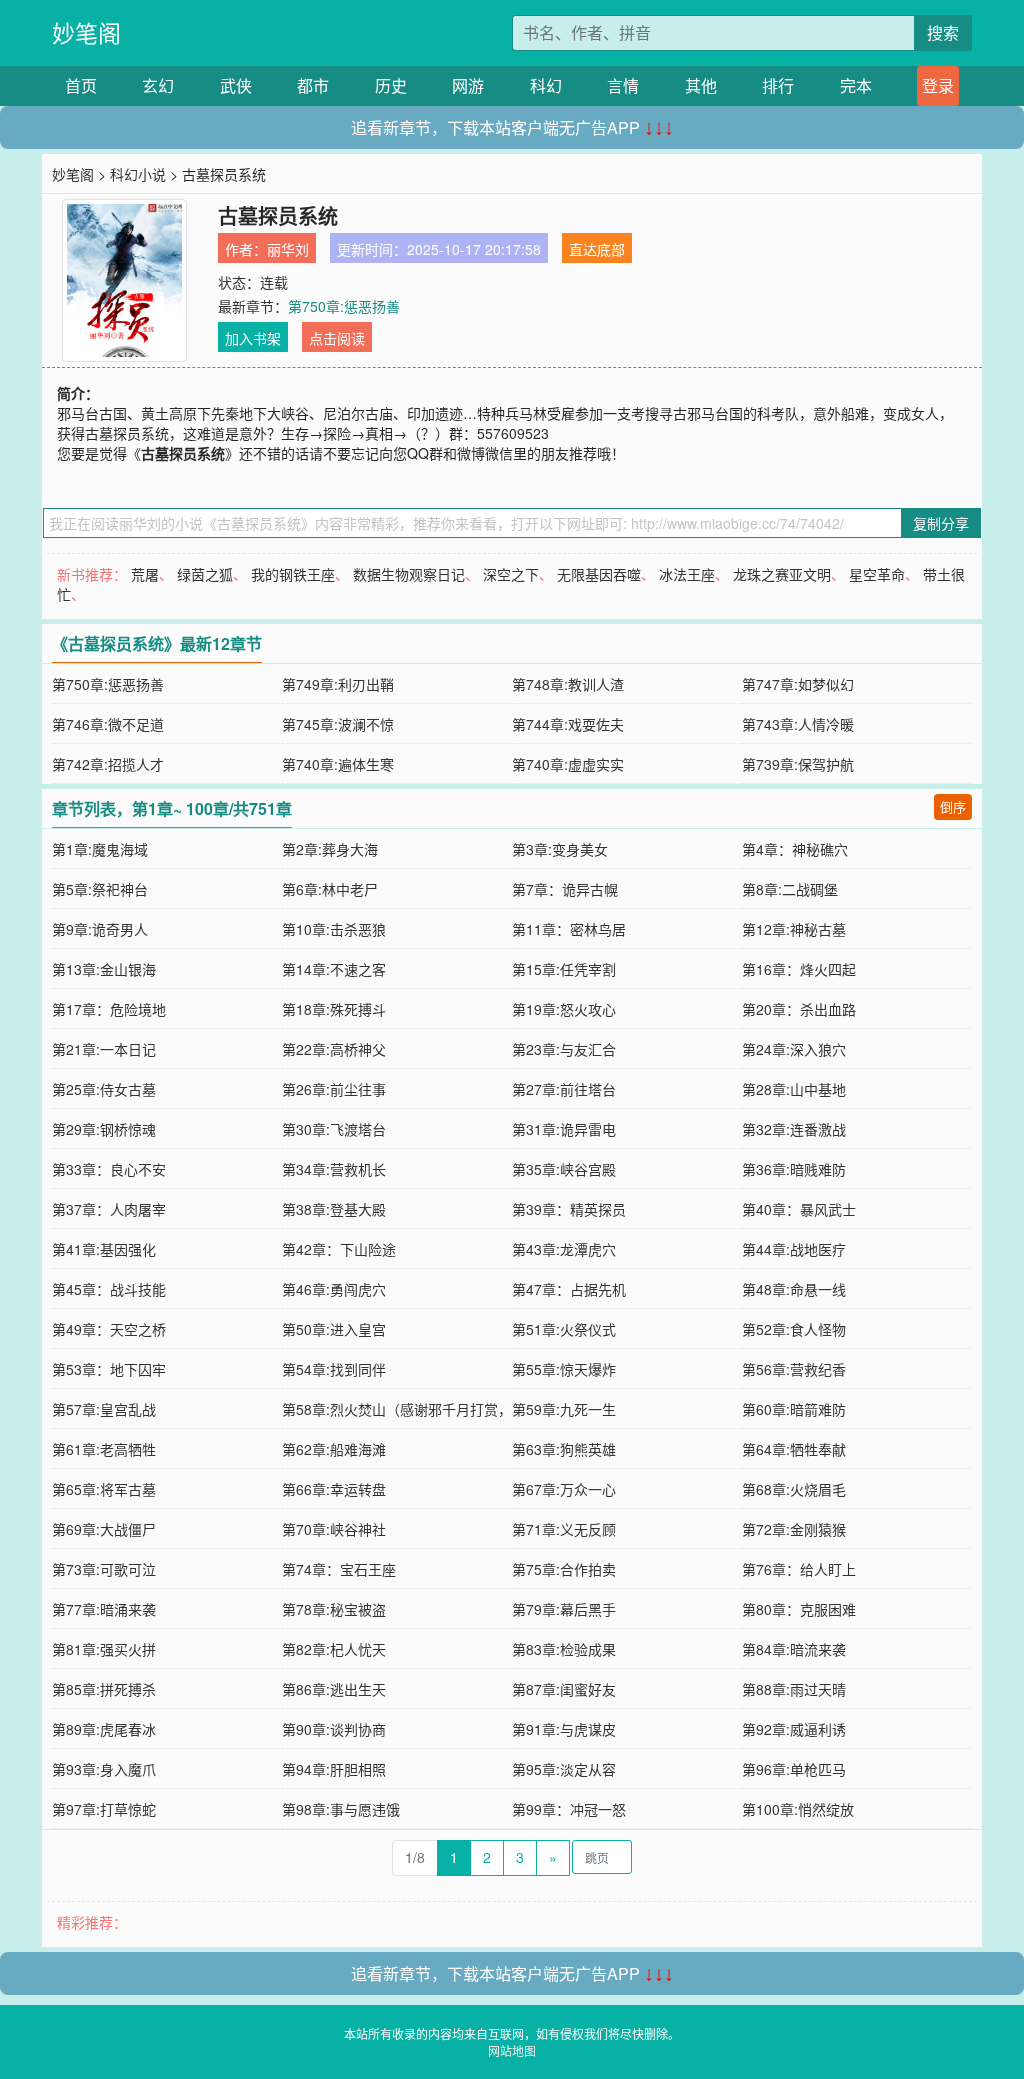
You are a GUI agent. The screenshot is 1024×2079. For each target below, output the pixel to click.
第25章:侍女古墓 (104, 1089)
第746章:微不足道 (108, 724)
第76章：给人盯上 (799, 1569)
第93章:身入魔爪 (104, 1769)
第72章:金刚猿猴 (794, 1529)
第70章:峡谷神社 (334, 1529)
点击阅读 (337, 338)
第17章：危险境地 (109, 1009)
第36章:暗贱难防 (794, 1169)
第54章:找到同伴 (334, 1369)
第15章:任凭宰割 (564, 969)
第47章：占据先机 (569, 1289)
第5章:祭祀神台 (100, 889)
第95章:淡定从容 (564, 1769)
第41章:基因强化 (104, 1249)
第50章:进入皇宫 (334, 1329)
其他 (701, 85)
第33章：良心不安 (109, 1169)
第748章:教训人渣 (568, 684)
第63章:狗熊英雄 (564, 1449)
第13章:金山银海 (104, 969)
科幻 (546, 85)
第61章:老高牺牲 (104, 1449)
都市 (313, 85)
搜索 (943, 32)
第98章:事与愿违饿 (341, 1809)
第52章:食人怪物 (794, 1329)
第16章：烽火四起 (799, 969)
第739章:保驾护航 (798, 764)
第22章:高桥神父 (334, 1049)
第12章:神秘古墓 (794, 929)
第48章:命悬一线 (794, 1289)
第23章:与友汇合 (564, 1049)
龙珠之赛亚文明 (782, 574)
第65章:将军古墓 (104, 1489)
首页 (81, 85)
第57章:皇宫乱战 (104, 1409)
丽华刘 (288, 249)
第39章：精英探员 (569, 1209)
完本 (856, 85)
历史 (391, 85)
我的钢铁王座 (293, 574)
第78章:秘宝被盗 (334, 1609)
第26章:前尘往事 (334, 1089)
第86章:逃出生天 (334, 1689)
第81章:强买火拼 (104, 1649)
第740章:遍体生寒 (338, 764)
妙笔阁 (86, 32)
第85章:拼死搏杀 (104, 1689)
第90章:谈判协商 (334, 1729)
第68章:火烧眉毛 (794, 1489)
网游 (468, 85)
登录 (938, 85)
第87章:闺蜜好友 (564, 1689)
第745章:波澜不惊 (338, 724)
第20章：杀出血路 (799, 1009)
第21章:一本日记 (104, 1049)
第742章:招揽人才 (108, 764)
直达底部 (597, 249)
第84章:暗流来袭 (794, 1649)
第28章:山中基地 (794, 1089)
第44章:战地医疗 (794, 1249)
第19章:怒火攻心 (564, 1009)
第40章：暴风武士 (799, 1209)
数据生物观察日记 (409, 574)
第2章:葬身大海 (330, 849)
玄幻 (158, 85)
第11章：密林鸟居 (569, 929)
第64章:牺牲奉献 (794, 1449)
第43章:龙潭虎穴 (564, 1249)
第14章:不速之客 (334, 969)
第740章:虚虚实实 (568, 764)
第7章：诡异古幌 (565, 889)
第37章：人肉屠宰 (109, 1209)
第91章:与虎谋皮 (564, 1729)
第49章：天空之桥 (109, 1329)
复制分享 (941, 523)
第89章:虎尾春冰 (104, 1729)
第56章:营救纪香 (794, 1369)
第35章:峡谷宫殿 (564, 1169)
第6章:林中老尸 (330, 889)
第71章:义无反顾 (564, 1529)
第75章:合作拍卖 (564, 1569)
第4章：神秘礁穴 (795, 849)
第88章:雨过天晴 (794, 1689)
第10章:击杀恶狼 (334, 929)
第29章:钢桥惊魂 (104, 1129)
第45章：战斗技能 (109, 1289)
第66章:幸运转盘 (334, 1489)
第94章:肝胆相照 (334, 1769)
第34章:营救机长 (334, 1169)
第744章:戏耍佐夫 (568, 724)
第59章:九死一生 (564, 1409)
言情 (623, 85)
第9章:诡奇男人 (100, 929)
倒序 (953, 806)
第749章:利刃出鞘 (338, 684)
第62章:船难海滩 (334, 1449)
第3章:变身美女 (560, 849)
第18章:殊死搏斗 (334, 1009)
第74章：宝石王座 (339, 1569)
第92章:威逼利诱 (794, 1729)
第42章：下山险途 (339, 1249)
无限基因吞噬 (599, 574)
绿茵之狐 (205, 574)
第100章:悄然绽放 (798, 1809)
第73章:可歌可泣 (104, 1569)
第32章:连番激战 (794, 1129)
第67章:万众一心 (564, 1489)
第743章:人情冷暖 (798, 724)
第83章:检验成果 (564, 1649)
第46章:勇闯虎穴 (334, 1289)
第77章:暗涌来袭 (104, 1609)
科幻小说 (138, 174)
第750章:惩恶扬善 (344, 306)
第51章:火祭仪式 (564, 1329)
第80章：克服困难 (799, 1609)
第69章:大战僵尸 (104, 1529)
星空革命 (877, 574)
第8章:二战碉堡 (790, 889)
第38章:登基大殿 (334, 1209)
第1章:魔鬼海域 (100, 849)
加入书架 (253, 338)
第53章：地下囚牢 (109, 1369)
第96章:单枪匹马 (794, 1769)
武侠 (236, 85)
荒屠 (145, 574)
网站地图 (512, 2050)
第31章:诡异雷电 (564, 1129)
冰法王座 (687, 574)
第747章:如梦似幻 (798, 684)
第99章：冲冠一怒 (569, 1809)
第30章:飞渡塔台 (334, 1129)
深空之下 (511, 574)
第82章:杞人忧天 (334, 1649)
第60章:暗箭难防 (794, 1409)
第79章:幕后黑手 (564, 1609)
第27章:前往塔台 (564, 1089)
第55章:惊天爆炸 (564, 1369)
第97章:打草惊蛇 (104, 1809)
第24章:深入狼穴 (794, 1049)
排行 (778, 85)
